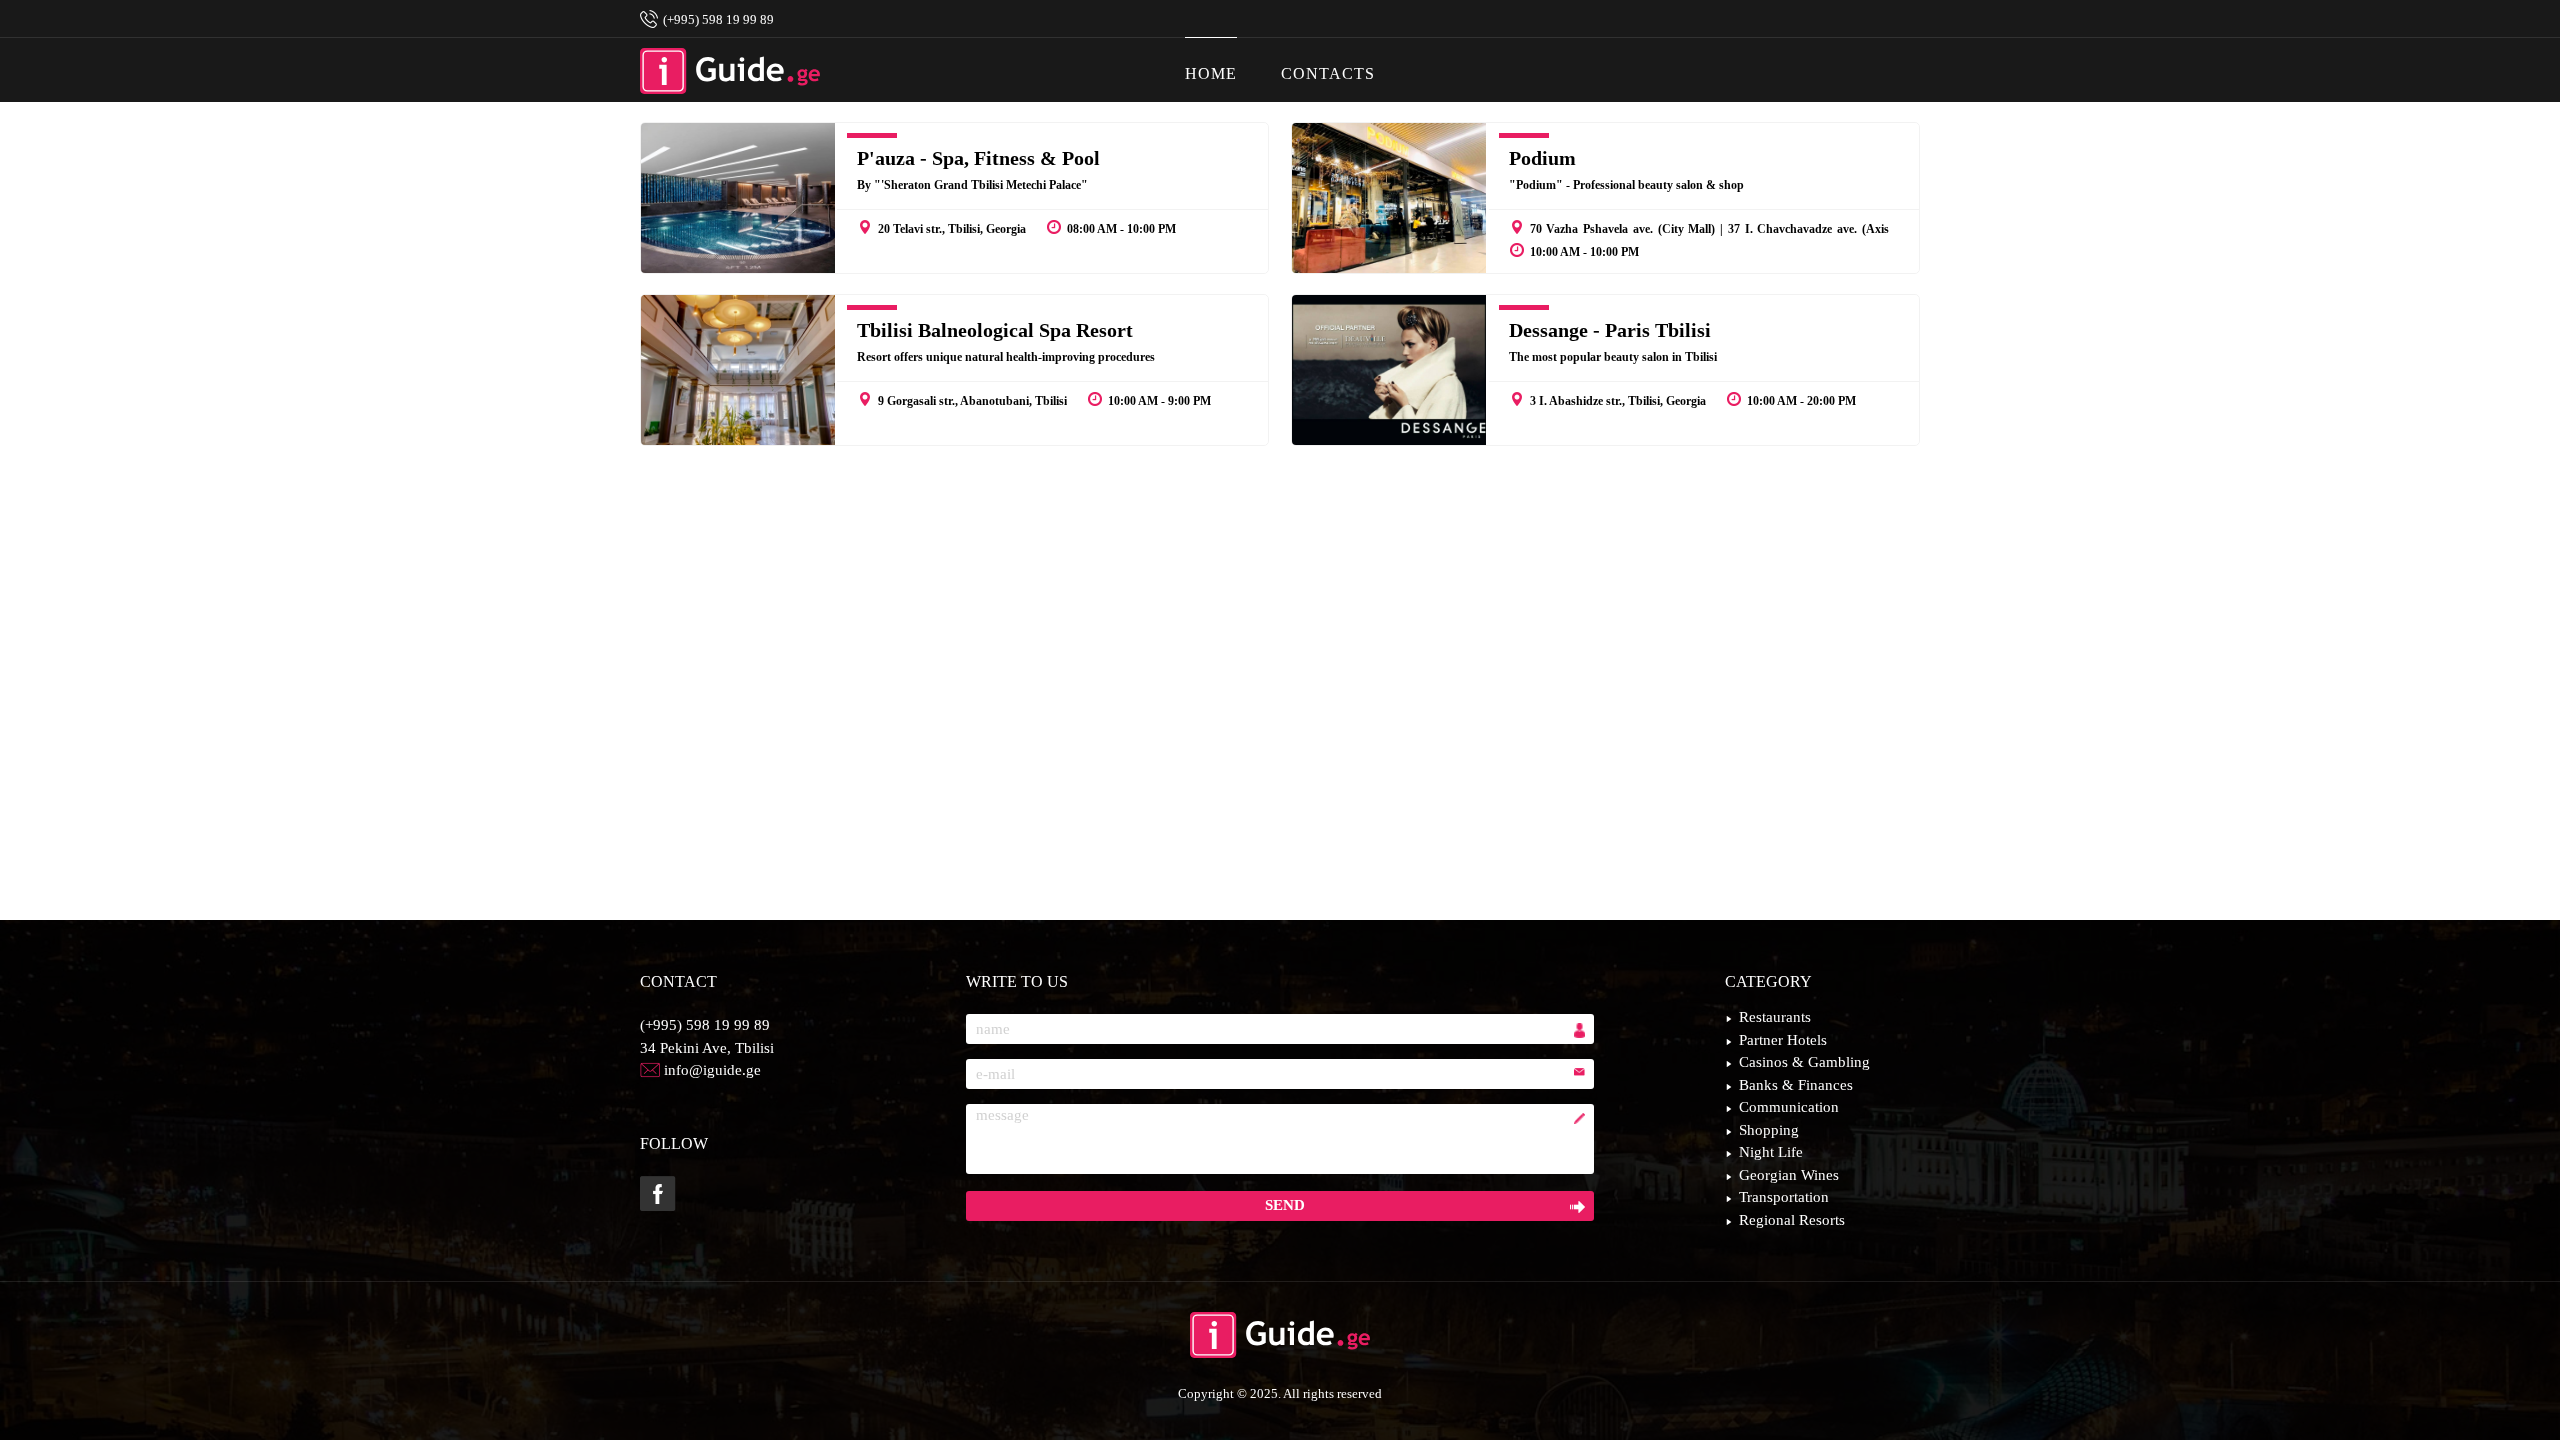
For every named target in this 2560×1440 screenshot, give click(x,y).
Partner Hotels (1783, 1040)
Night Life (1771, 1152)
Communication (1789, 1107)
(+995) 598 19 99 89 (705, 1025)
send (1285, 1205)
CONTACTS (1328, 73)
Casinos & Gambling (1804, 1062)
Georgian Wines (1789, 1175)
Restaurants (1775, 1017)
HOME (1211, 73)
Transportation (1784, 1197)
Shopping (1769, 1130)
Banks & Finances (1796, 1085)
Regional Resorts (1792, 1220)
